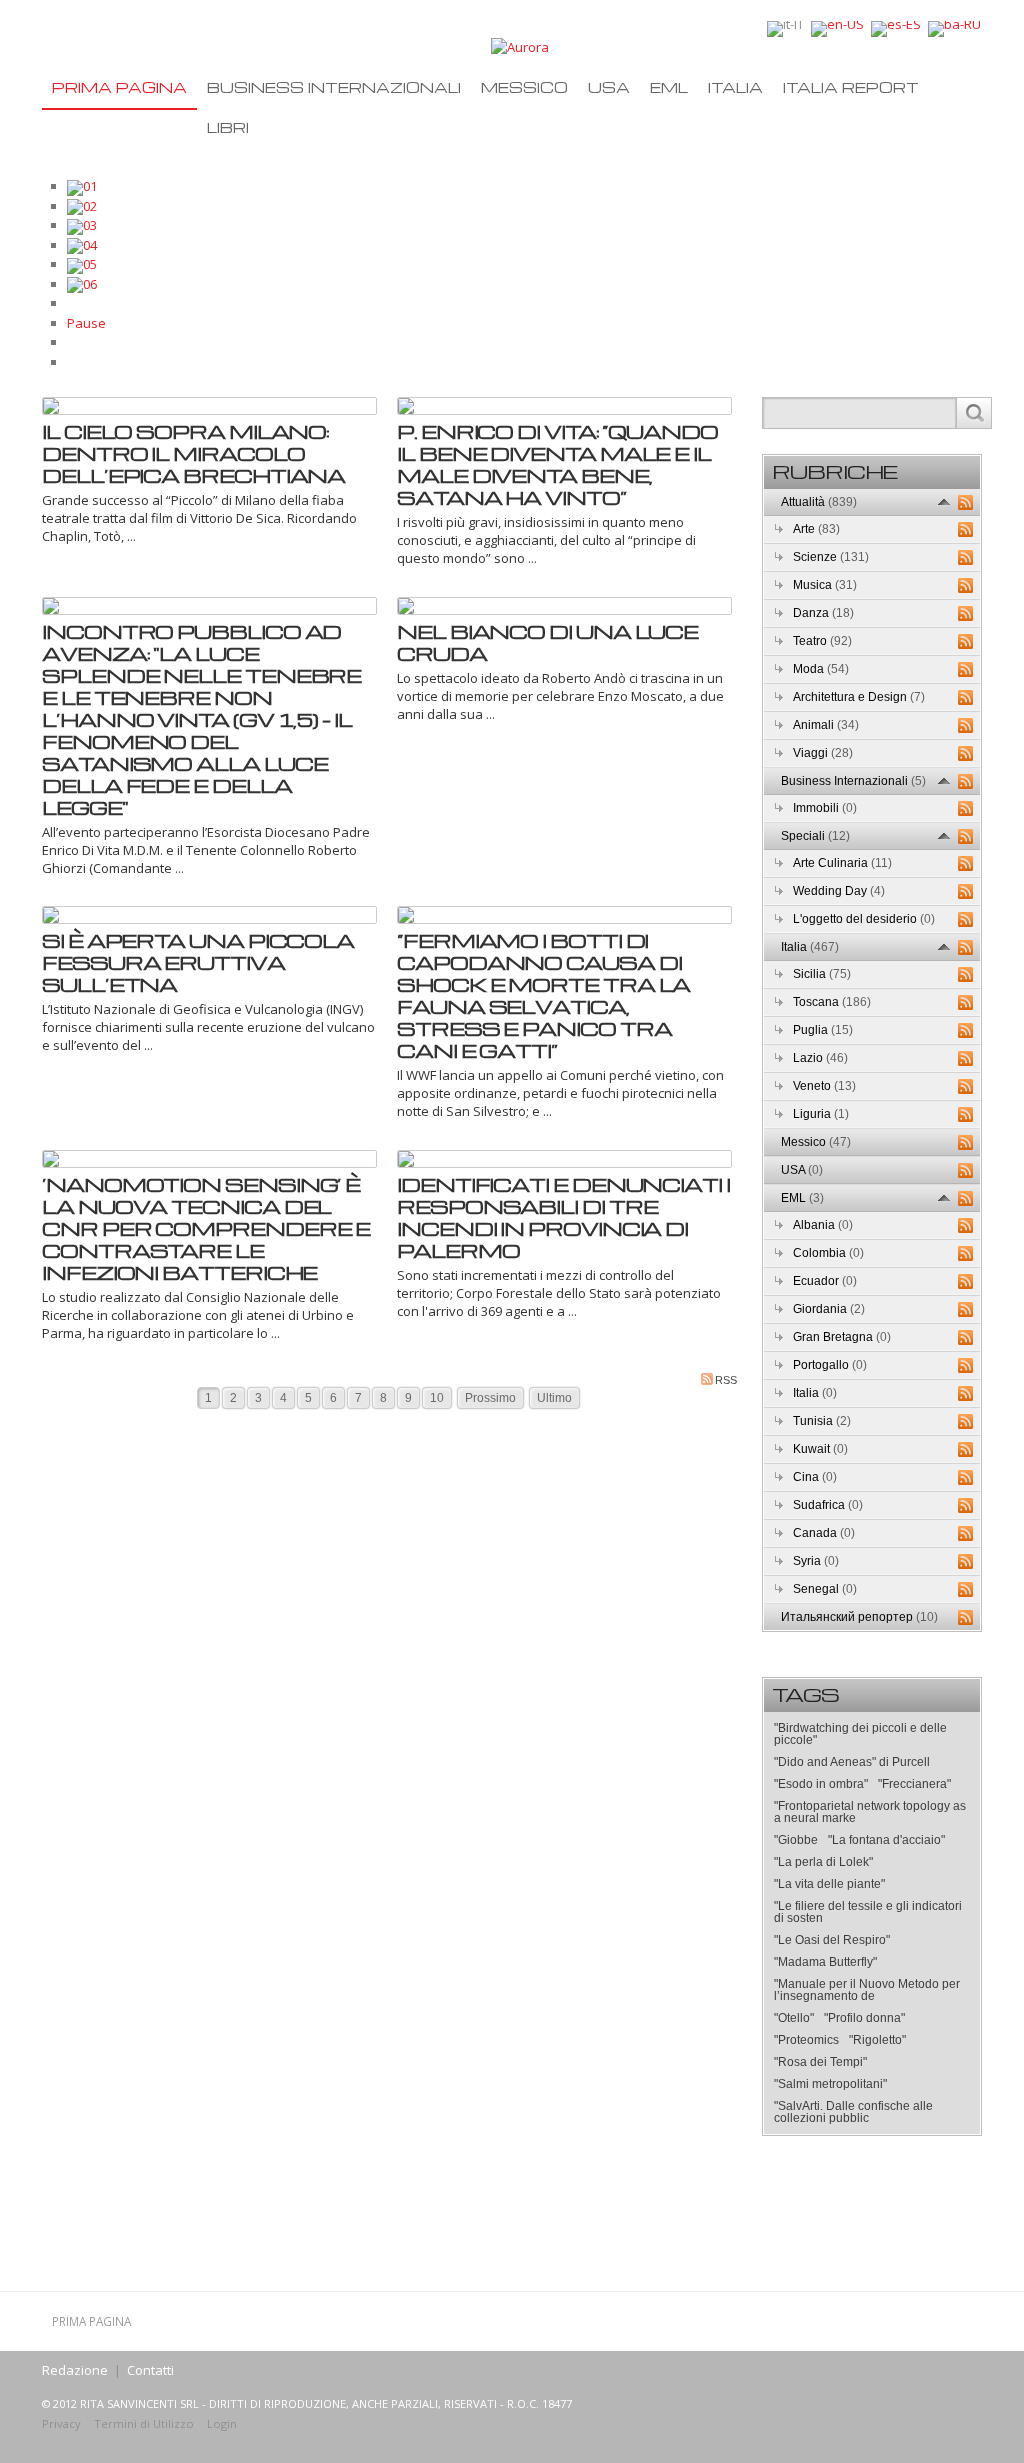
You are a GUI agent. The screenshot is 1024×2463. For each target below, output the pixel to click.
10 (437, 1398)
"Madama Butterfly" (825, 1962)
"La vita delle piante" (829, 1884)
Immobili (825, 808)
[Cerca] (973, 413)
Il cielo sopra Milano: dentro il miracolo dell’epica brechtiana (193, 453)
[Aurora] (520, 46)
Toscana (832, 1002)
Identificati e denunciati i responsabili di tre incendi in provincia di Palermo (563, 1217)
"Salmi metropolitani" (830, 2084)
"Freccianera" (914, 1784)
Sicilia (822, 974)
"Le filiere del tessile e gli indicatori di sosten (868, 1912)
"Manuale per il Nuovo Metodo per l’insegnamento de (867, 1990)
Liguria (821, 1114)
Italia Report (851, 87)
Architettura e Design (859, 697)
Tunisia (822, 1421)
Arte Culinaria (842, 863)
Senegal (825, 1589)
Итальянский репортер (859, 1617)
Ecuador (825, 1281)
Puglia (823, 1030)
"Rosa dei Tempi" (820, 2062)
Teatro (822, 641)
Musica (825, 585)
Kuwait (820, 1449)
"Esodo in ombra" (821, 1784)
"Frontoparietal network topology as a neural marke (870, 1812)
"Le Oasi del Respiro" (832, 1940)
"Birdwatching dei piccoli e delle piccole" (860, 1734)
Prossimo (490, 1398)
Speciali (815, 836)
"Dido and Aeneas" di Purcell (852, 1762)
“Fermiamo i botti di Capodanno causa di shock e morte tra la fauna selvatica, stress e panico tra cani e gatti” (543, 995)
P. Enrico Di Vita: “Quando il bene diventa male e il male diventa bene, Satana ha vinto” (557, 464)
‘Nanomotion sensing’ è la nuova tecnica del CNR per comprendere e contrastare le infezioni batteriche (206, 1228)
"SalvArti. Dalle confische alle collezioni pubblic (853, 2112)
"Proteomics (806, 2040)
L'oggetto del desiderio (864, 919)
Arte (816, 529)
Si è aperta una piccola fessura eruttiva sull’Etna (198, 962)
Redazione (75, 2370)
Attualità (819, 502)
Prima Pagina (119, 87)
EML (669, 87)
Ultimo (554, 1398)
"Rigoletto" (877, 2040)
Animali (826, 725)
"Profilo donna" (864, 2018)
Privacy (61, 2423)
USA (609, 87)
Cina (815, 1477)
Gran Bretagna (842, 1337)
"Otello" (794, 2018)
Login (222, 2423)
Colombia (828, 1253)
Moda (821, 669)
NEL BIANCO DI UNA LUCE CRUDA (547, 642)
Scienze (831, 557)
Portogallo (830, 1365)
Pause (86, 323)
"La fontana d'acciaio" (886, 1840)
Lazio (820, 1058)
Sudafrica (828, 1505)
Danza (823, 613)
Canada (824, 1533)
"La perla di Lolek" (823, 1862)
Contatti (150, 2370)
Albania (823, 1225)
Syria (816, 1561)
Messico (524, 87)
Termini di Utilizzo (144, 2423)
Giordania (829, 1309)
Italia (735, 87)
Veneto (824, 1086)
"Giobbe (796, 1840)
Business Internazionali (334, 87)
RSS (726, 1380)
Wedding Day (839, 891)
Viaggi (823, 753)
